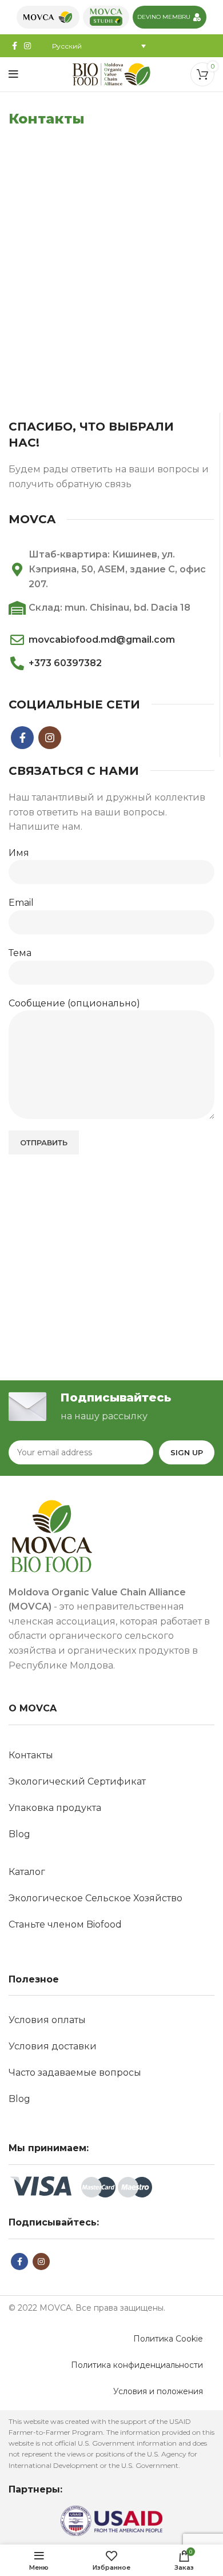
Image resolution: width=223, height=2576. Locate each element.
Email (21, 903)
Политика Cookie (168, 2339)
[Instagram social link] (27, 46)
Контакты (31, 1755)
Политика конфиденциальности (137, 2365)
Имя (19, 853)
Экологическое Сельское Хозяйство (95, 1898)
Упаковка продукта (55, 1808)
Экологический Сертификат (77, 1781)
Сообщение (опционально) (74, 1003)
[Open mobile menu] (13, 74)
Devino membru (164, 17)
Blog (19, 1834)
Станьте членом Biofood (65, 1924)
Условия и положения (158, 2391)
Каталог (27, 1872)
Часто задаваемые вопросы (75, 2073)
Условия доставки (53, 2046)
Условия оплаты (47, 2020)
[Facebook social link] (15, 46)
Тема (20, 953)
